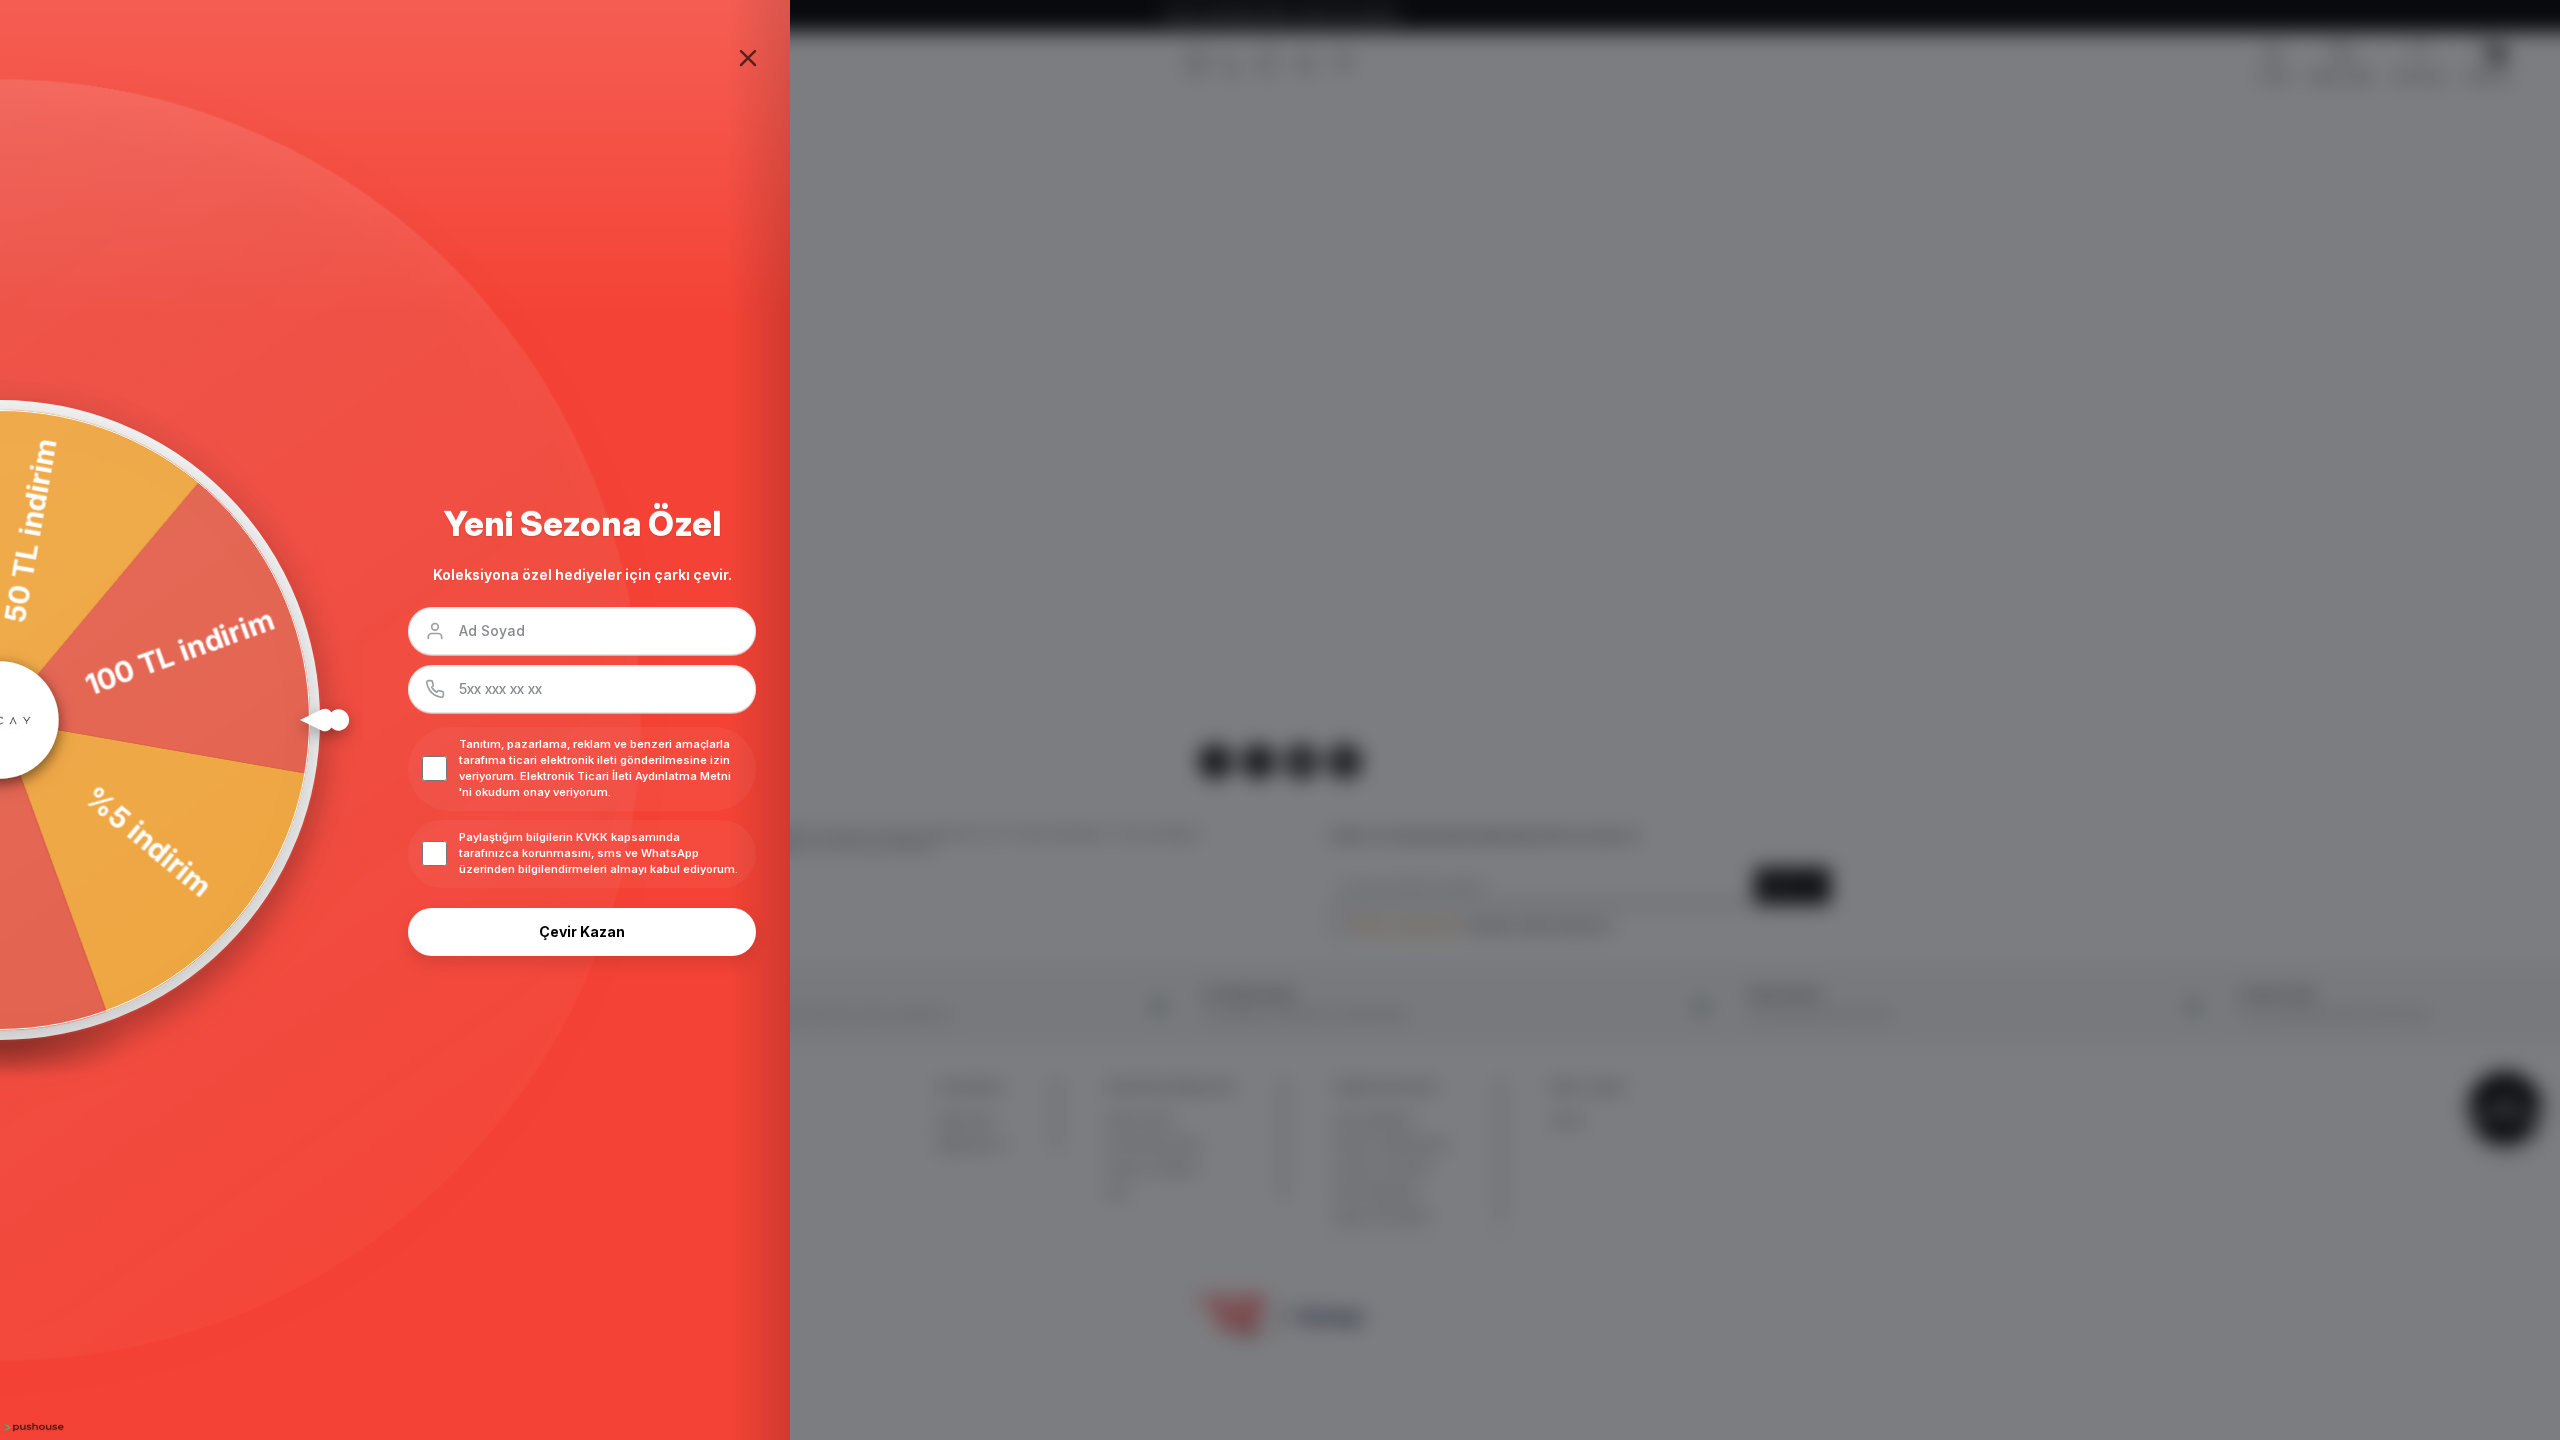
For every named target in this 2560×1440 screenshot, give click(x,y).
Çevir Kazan (582, 931)
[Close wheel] (748, 58)
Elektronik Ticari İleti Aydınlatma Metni (625, 776)
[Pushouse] (32, 1427)
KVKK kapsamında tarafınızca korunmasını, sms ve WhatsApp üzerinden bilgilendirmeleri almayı (579, 853)
